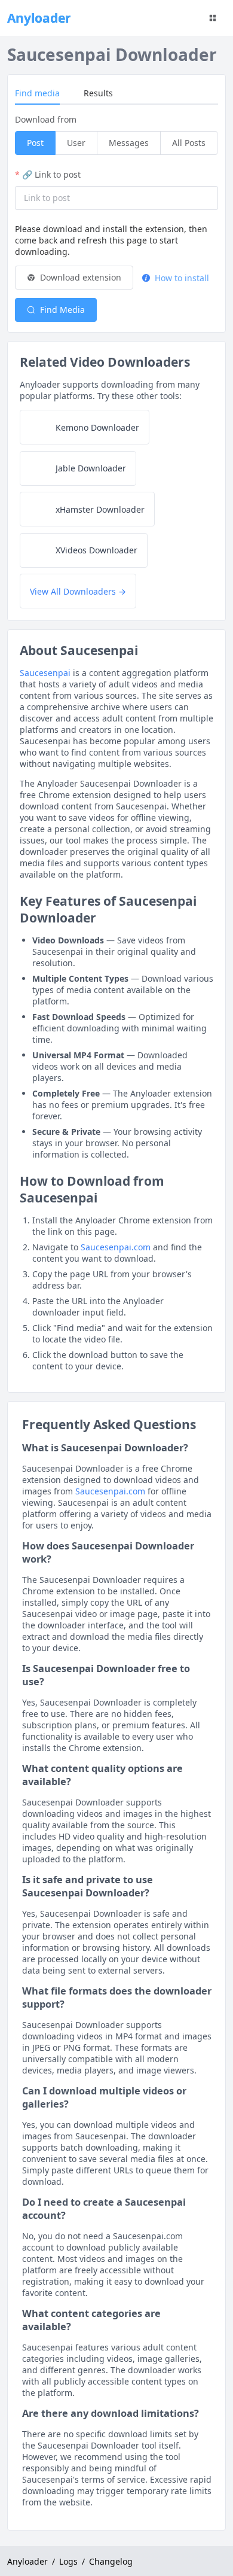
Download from (46, 119)
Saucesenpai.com (116, 1247)
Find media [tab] (37, 93)
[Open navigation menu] (213, 18)
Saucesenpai (45, 673)
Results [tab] (98, 93)
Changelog (111, 2561)
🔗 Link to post (51, 174)
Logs (68, 2561)
